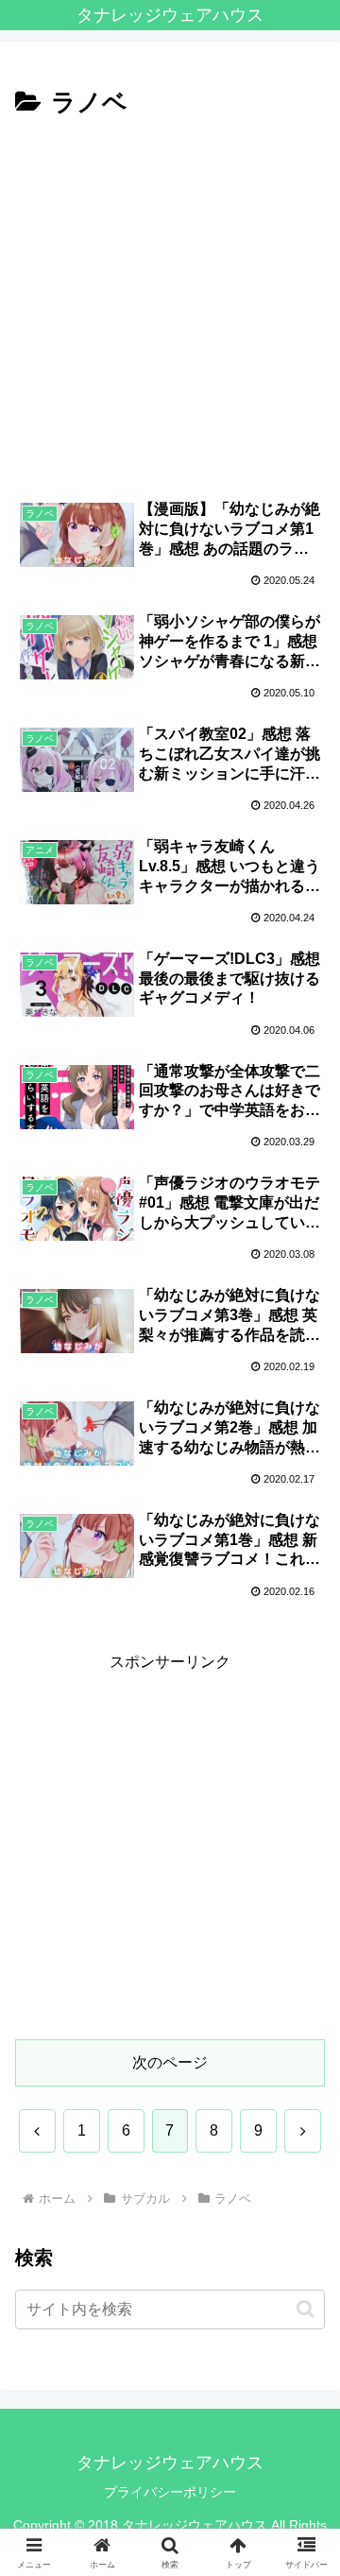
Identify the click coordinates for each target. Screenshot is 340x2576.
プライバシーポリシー (170, 2492)
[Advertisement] (170, 304)
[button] (304, 2340)
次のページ (170, 2062)
